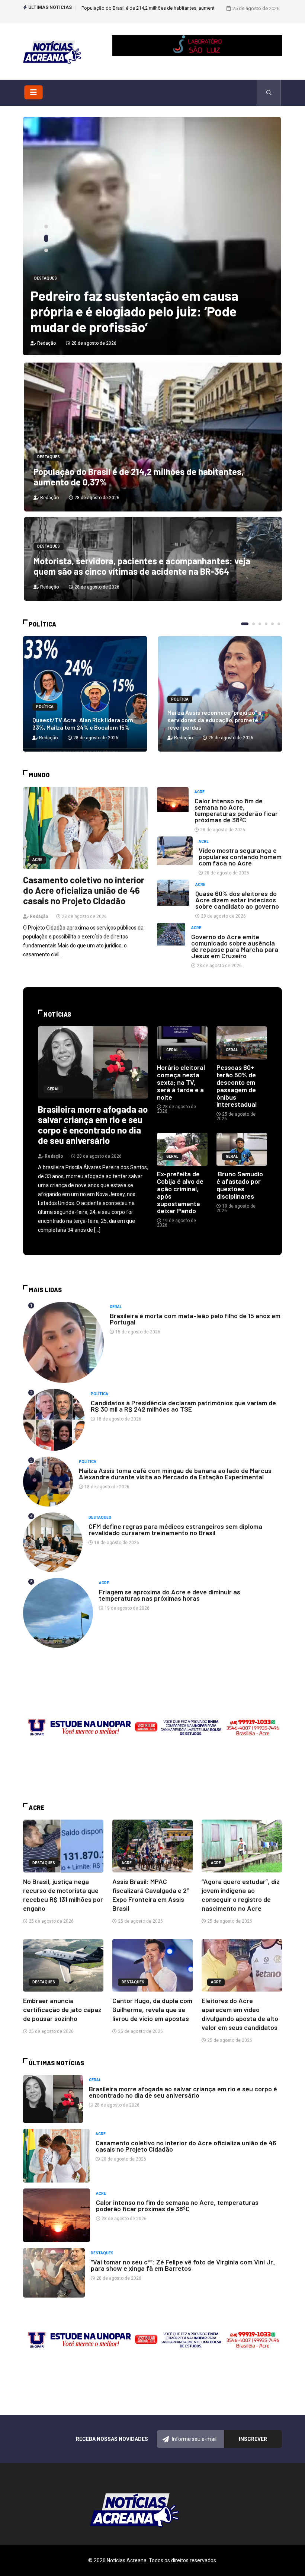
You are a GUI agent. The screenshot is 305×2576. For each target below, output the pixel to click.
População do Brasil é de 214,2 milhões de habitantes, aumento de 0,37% (139, 477)
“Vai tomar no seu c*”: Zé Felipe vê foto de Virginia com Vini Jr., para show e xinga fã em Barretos (183, 2265)
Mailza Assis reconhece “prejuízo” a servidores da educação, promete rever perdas (214, 720)
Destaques (46, 294)
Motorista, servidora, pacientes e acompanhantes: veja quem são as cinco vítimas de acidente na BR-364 (142, 566)
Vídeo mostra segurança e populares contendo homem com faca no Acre (240, 857)
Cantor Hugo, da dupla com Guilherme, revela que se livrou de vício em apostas (152, 2009)
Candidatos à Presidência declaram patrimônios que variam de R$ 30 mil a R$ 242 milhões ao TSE (183, 1406)
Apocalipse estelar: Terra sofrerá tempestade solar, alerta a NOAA (128, 319)
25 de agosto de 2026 (230, 738)
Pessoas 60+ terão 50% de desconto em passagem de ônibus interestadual (237, 1086)
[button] (46, 228)
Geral (53, 1089)
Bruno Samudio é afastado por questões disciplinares (240, 1185)
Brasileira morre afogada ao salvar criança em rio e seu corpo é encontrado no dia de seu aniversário (93, 1125)
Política (45, 707)
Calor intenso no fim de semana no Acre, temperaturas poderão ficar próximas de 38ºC (236, 810)
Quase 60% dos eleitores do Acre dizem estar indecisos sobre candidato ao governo (237, 900)
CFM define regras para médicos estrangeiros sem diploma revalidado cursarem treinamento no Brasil (175, 1529)
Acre (37, 860)
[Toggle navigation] (33, 92)
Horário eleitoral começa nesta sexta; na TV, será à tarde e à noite (181, 1082)
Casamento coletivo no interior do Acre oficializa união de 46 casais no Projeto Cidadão (84, 890)
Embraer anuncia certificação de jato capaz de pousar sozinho (62, 2009)
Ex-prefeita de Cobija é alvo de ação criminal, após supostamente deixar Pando (180, 1192)
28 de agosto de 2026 (93, 343)
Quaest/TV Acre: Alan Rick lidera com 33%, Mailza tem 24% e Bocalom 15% (83, 723)
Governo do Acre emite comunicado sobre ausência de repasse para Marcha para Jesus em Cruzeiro (235, 946)
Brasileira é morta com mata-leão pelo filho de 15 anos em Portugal (195, 1319)
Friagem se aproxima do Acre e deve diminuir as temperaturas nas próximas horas (170, 1595)
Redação (46, 343)
